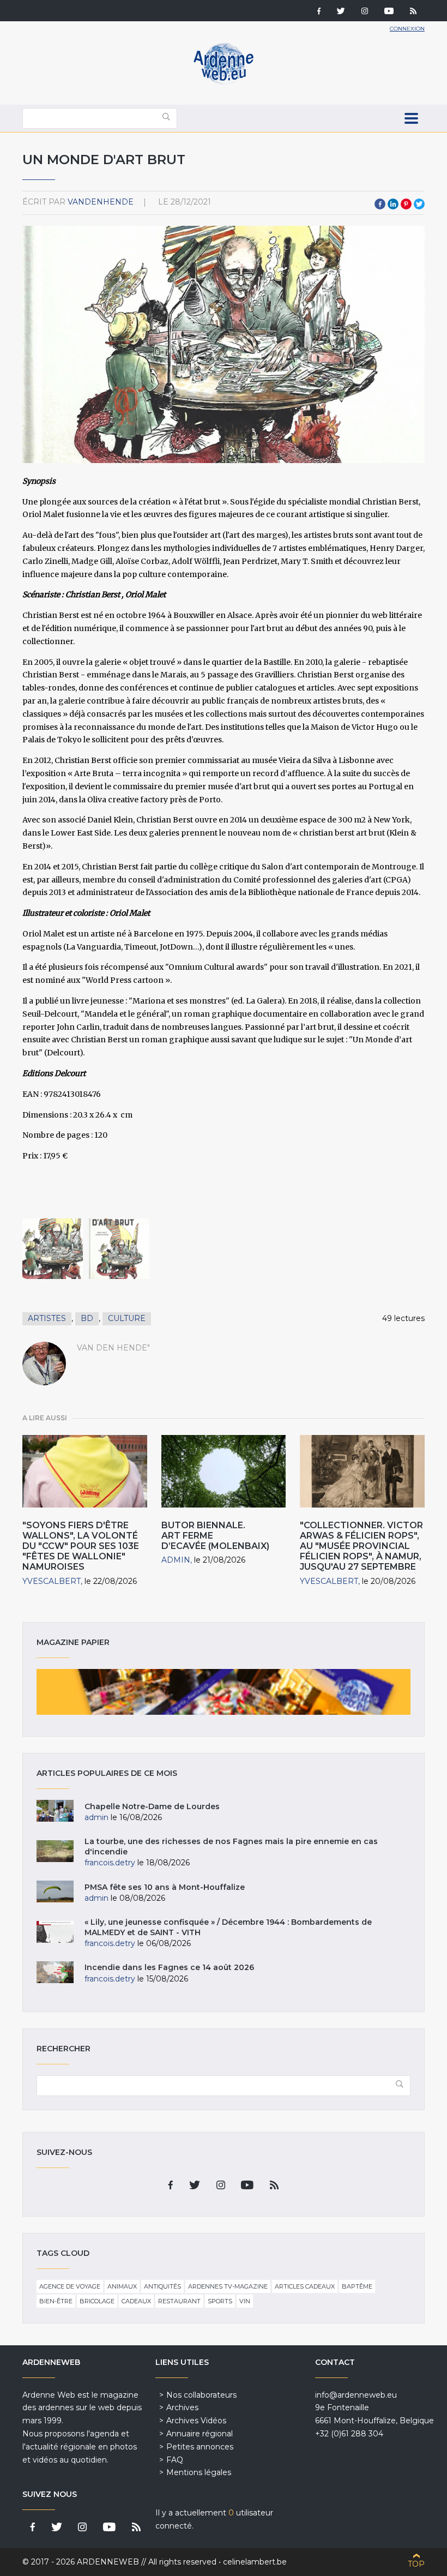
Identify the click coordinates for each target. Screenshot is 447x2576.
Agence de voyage (70, 2286)
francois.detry (110, 1863)
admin (176, 1560)
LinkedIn (393, 204)
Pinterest (406, 204)
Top (416, 2564)
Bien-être (56, 2301)
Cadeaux (136, 2301)
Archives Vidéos (196, 2421)
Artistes (47, 1318)
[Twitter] (341, 12)
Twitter (419, 204)
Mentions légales (199, 2472)
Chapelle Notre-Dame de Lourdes (152, 1806)
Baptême (357, 2286)
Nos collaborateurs (201, 2395)
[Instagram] (365, 12)
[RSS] (413, 12)
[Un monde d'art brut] (53, 1249)
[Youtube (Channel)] (389, 12)
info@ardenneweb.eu (356, 2395)
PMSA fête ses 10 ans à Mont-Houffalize (165, 1887)
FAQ (175, 2460)
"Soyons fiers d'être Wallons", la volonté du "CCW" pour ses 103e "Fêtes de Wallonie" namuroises (81, 1546)
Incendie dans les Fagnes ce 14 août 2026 (169, 1967)
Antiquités (162, 2286)
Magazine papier (224, 1692)
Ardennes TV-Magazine (228, 2286)
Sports (220, 2301)
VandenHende (101, 202)
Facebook (380, 204)
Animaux (122, 2286)
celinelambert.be (255, 2562)
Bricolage (97, 2301)
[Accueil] (224, 82)
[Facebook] (319, 12)
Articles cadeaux (305, 2286)
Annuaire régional (200, 2434)
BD (87, 1318)
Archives (182, 2407)
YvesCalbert (52, 1581)
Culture (127, 1318)
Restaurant (179, 2301)
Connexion (407, 29)
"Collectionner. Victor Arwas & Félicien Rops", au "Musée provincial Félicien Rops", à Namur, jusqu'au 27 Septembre (361, 1546)
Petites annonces (200, 2447)
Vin (245, 2301)
